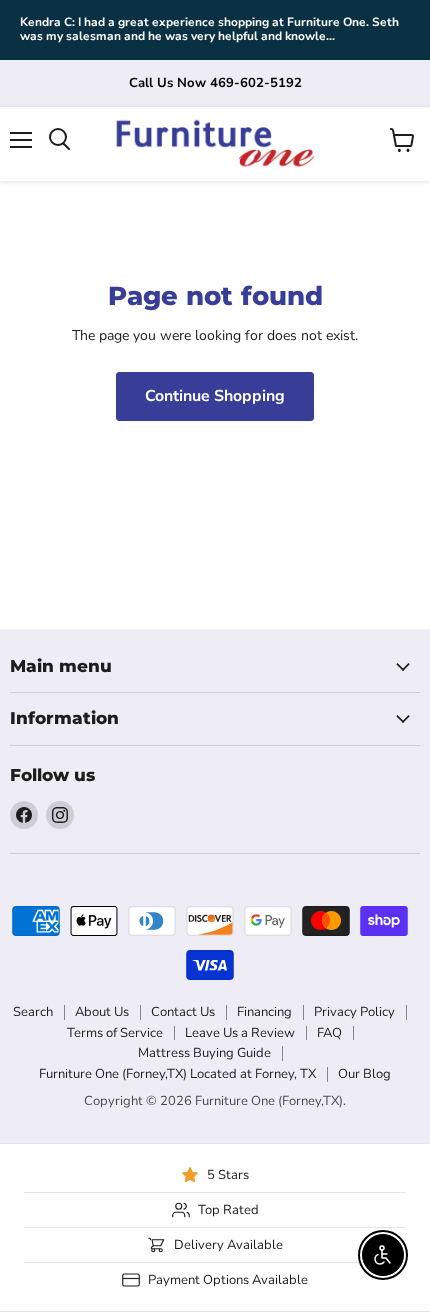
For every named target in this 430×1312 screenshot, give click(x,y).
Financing (264, 1012)
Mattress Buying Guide (204, 1053)
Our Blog (364, 1074)
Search (33, 1012)
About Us (102, 1012)
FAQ (329, 1033)
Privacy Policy (354, 1012)
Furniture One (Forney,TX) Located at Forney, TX (177, 1074)
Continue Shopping (215, 396)
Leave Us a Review (240, 1033)
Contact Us (183, 1012)
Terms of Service (115, 1033)
